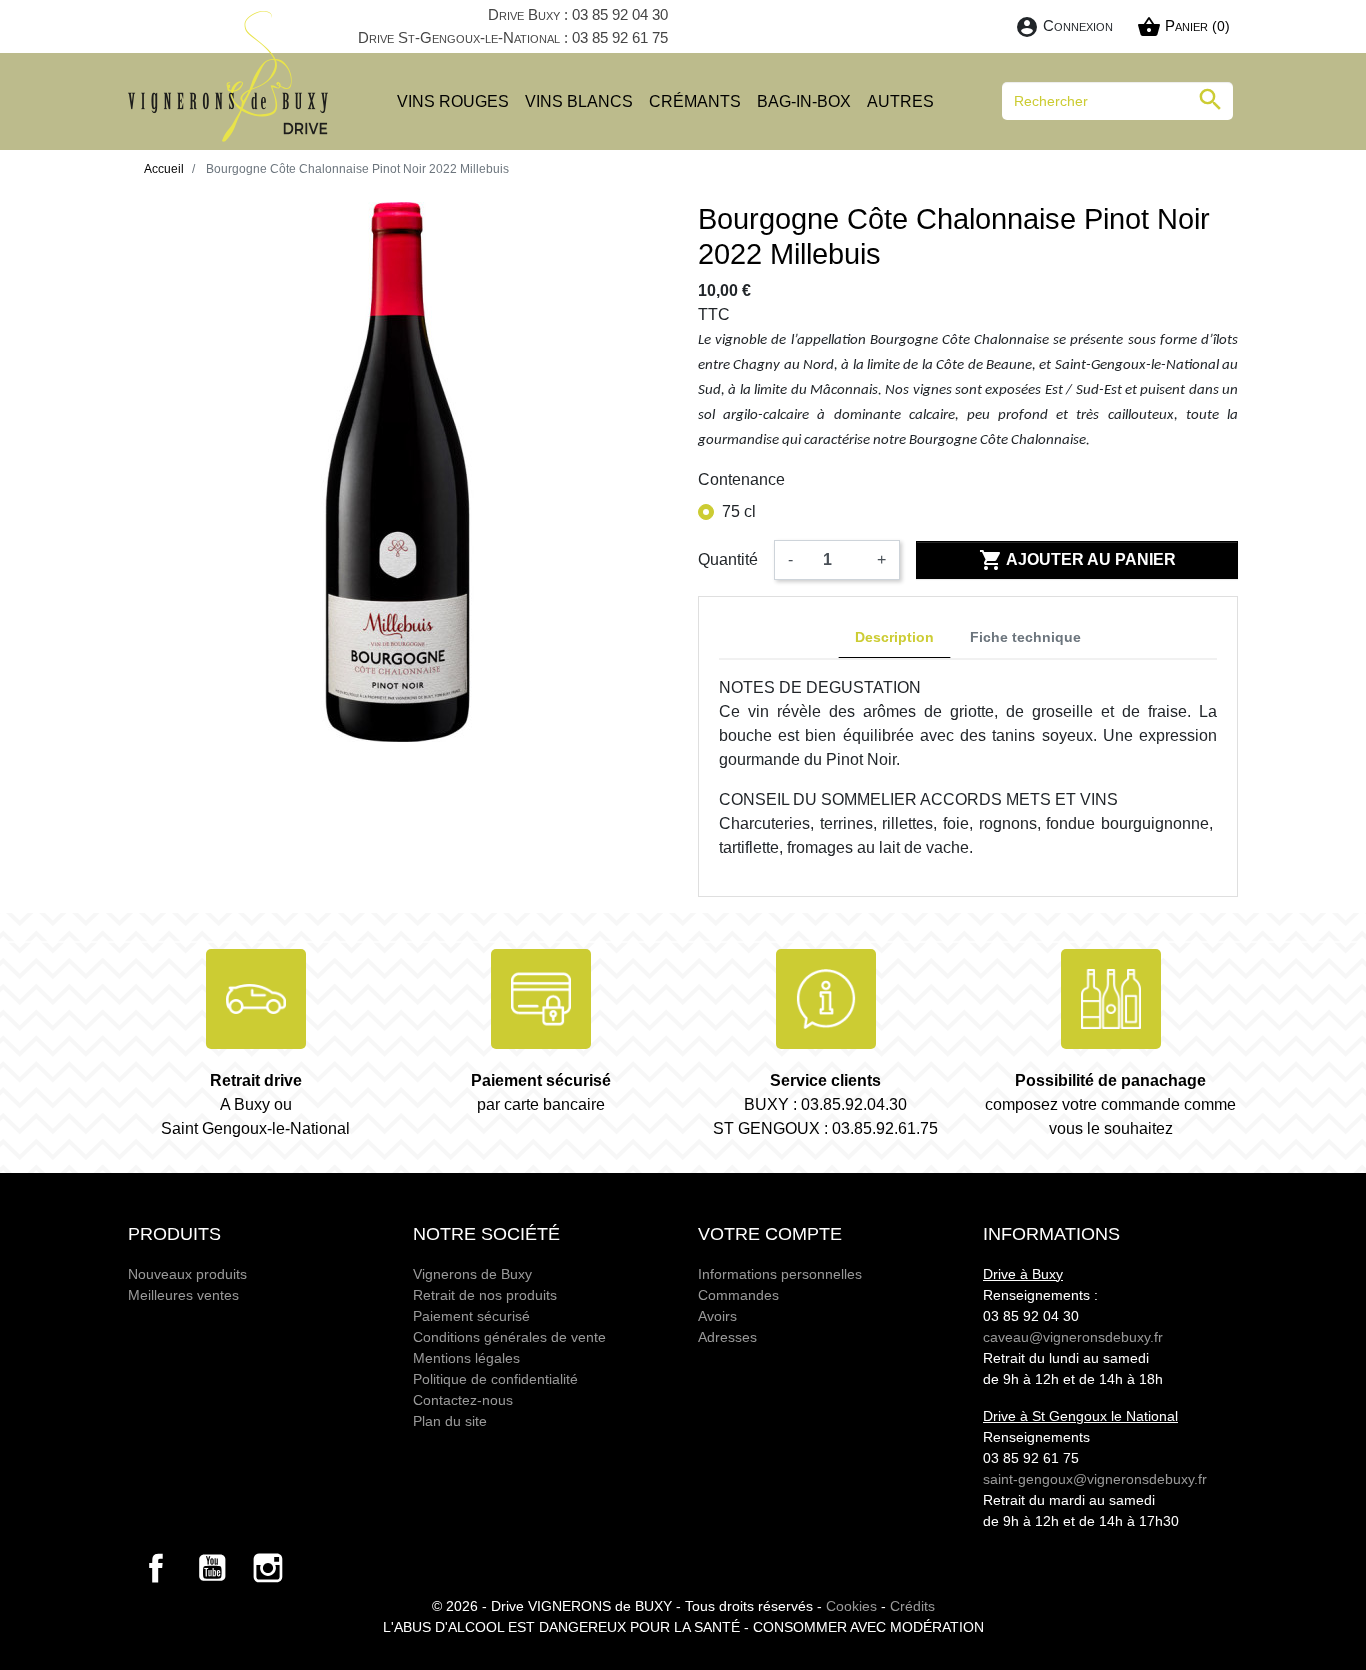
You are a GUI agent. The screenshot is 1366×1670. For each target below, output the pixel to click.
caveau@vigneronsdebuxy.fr (1073, 1337)
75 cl (739, 511)
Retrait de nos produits (485, 1295)
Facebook (156, 1568)
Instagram (268, 1568)
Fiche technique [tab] (1025, 637)
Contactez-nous (463, 1400)
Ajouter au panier (1077, 560)
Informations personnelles (780, 1274)
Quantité (728, 559)
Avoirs (717, 1316)
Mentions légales (466, 1358)
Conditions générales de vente (509, 1337)
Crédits (912, 1606)
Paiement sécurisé (471, 1316)
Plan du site (450, 1421)
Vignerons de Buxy (472, 1274)
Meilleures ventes (183, 1295)
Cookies (851, 1606)
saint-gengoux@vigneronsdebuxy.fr (1095, 1479)
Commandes (738, 1295)
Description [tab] (894, 637)
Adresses (727, 1337)
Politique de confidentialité (495, 1379)
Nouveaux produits (187, 1274)
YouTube (212, 1568)
